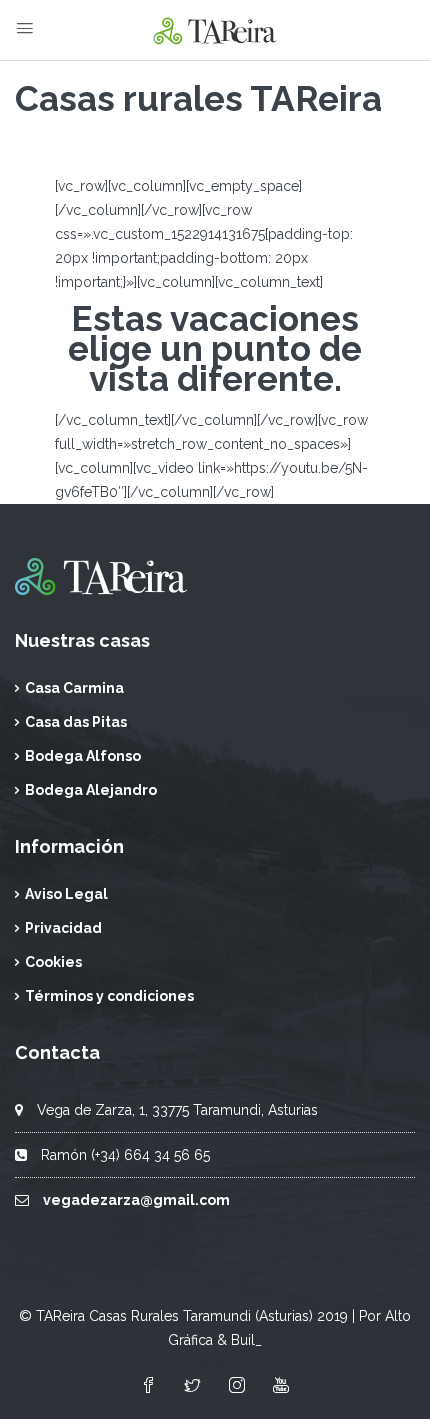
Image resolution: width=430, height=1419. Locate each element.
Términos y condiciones (109, 996)
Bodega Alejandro (91, 790)
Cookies (53, 962)
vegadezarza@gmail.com (136, 1200)
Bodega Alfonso (83, 756)
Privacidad (63, 928)
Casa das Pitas (76, 722)
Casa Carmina (74, 688)
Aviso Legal (66, 894)
